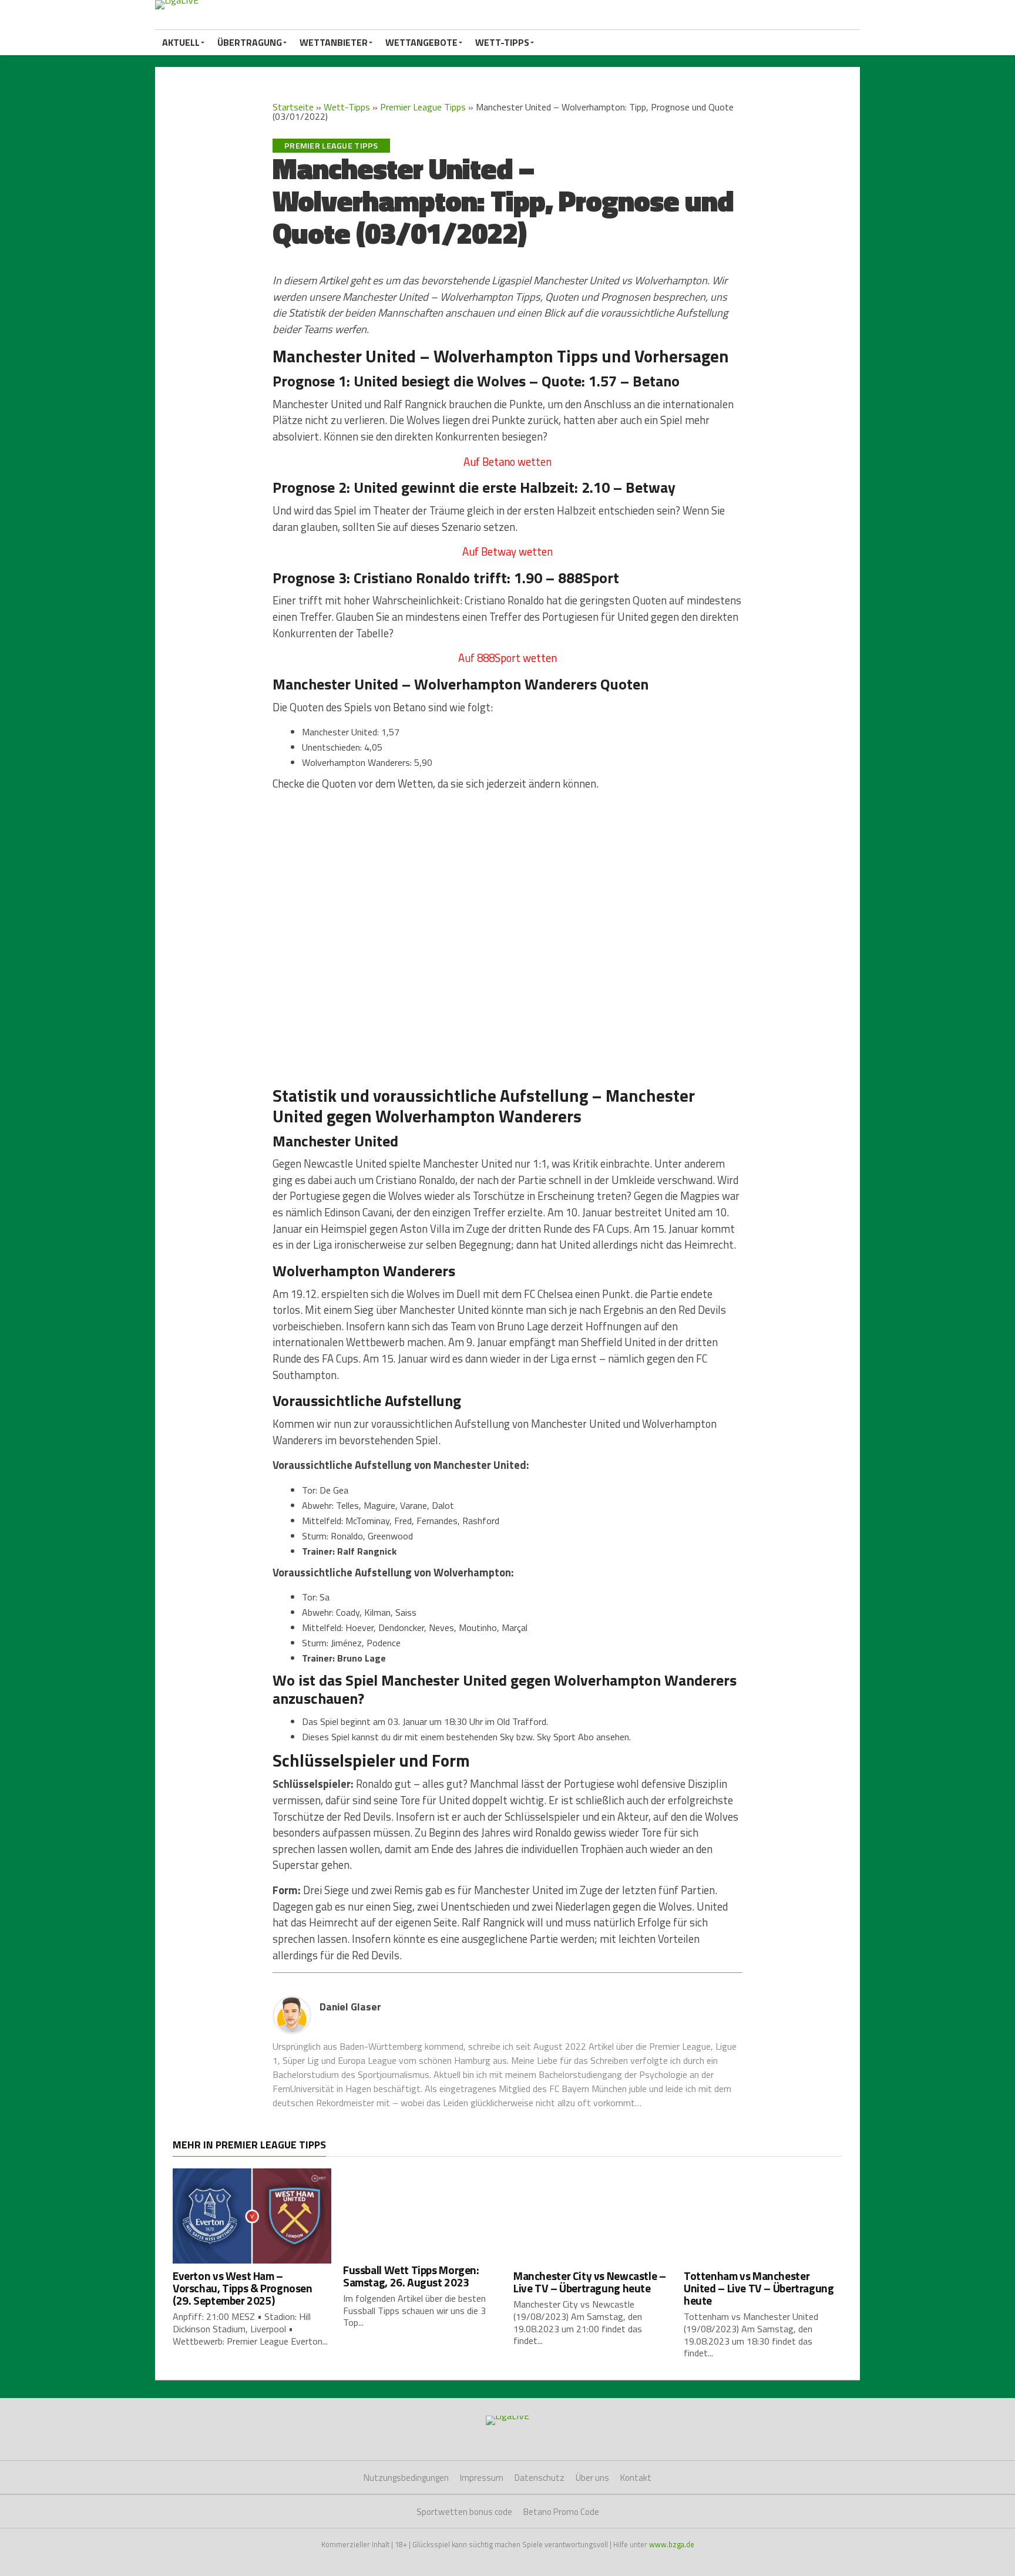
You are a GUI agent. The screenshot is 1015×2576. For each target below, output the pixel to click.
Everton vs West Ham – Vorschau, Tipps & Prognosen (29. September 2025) (243, 2288)
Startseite (293, 107)
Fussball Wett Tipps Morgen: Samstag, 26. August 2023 (411, 2276)
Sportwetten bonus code (464, 2512)
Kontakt (636, 2478)
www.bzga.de (672, 2544)
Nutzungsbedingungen (406, 2478)
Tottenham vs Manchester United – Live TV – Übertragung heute (759, 2288)
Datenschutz (540, 2478)
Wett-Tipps (502, 42)
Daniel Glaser (350, 2007)
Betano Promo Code (561, 2512)
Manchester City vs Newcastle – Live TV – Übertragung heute (589, 2282)
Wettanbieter (334, 42)
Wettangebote (421, 42)
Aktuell (181, 42)
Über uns (592, 2478)
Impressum (482, 2478)
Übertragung (250, 42)
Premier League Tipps (423, 107)
